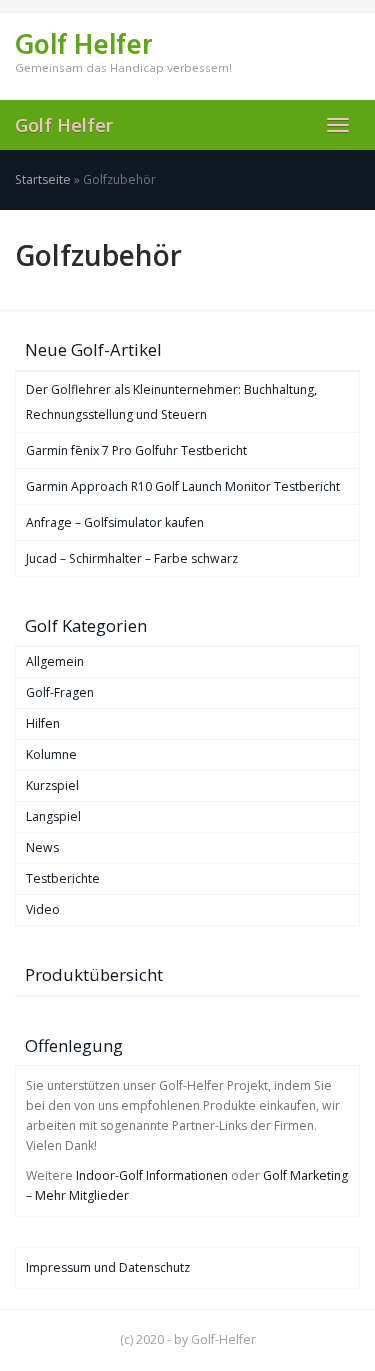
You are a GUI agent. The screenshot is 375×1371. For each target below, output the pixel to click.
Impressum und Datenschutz (108, 1267)
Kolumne (51, 754)
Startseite (43, 179)
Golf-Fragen (60, 692)
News (42, 847)
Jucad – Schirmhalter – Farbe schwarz (132, 558)
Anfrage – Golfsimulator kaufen (115, 522)
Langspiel (53, 816)
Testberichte (63, 878)
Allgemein (55, 661)
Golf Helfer (64, 125)
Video (43, 909)
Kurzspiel (52, 785)
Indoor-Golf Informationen (152, 1175)
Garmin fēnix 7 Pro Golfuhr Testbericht (136, 450)
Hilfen (43, 723)
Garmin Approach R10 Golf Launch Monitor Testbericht (183, 486)
